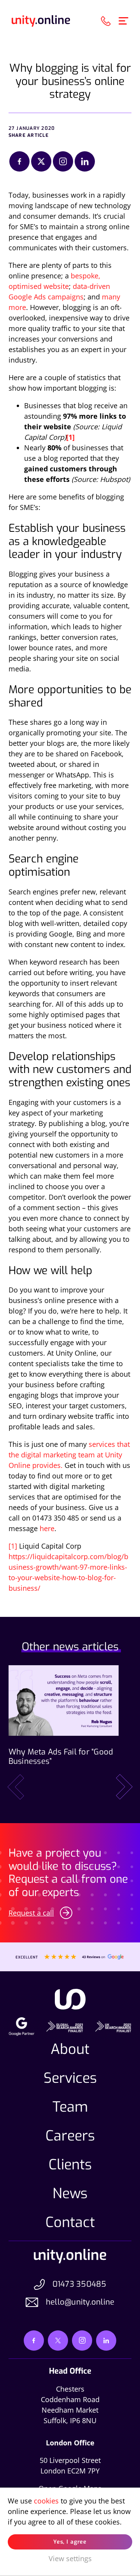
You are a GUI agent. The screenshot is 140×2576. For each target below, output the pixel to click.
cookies (46, 2501)
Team (70, 2107)
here (47, 1528)
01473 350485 (80, 2284)
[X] (41, 161)
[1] (13, 1546)
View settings (70, 2558)
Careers (70, 2136)
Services (70, 2078)
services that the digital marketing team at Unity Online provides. (69, 1455)
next (124, 1787)
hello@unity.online (80, 2302)
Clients (70, 2165)
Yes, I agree (70, 2542)
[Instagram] (63, 161)
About (70, 2049)
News (70, 2194)
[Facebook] (19, 161)
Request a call (31, 1913)
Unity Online (41, 21)
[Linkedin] (85, 161)
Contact (70, 2222)
